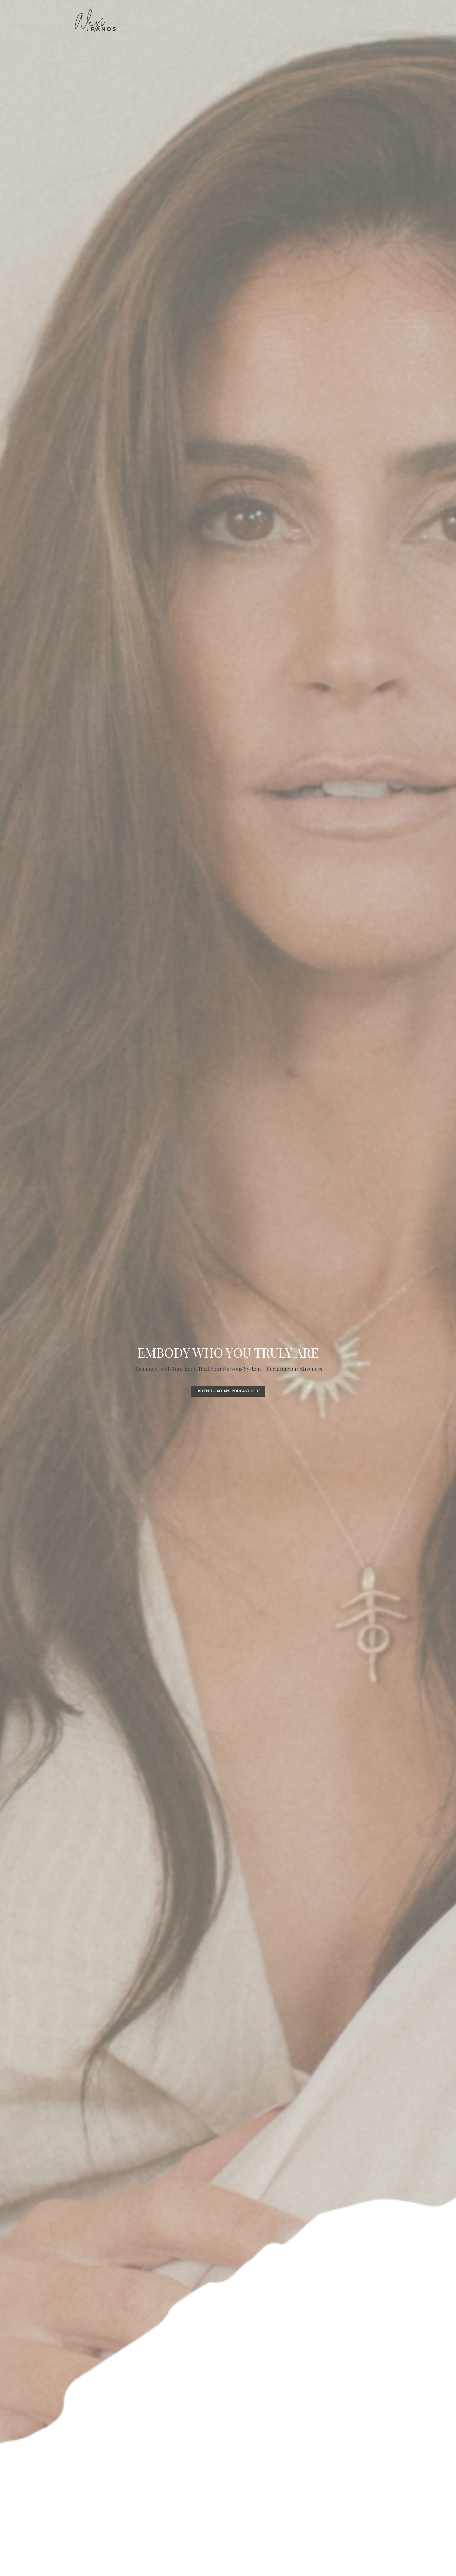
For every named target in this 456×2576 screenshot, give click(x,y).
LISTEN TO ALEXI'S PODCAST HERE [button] (228, 1391)
